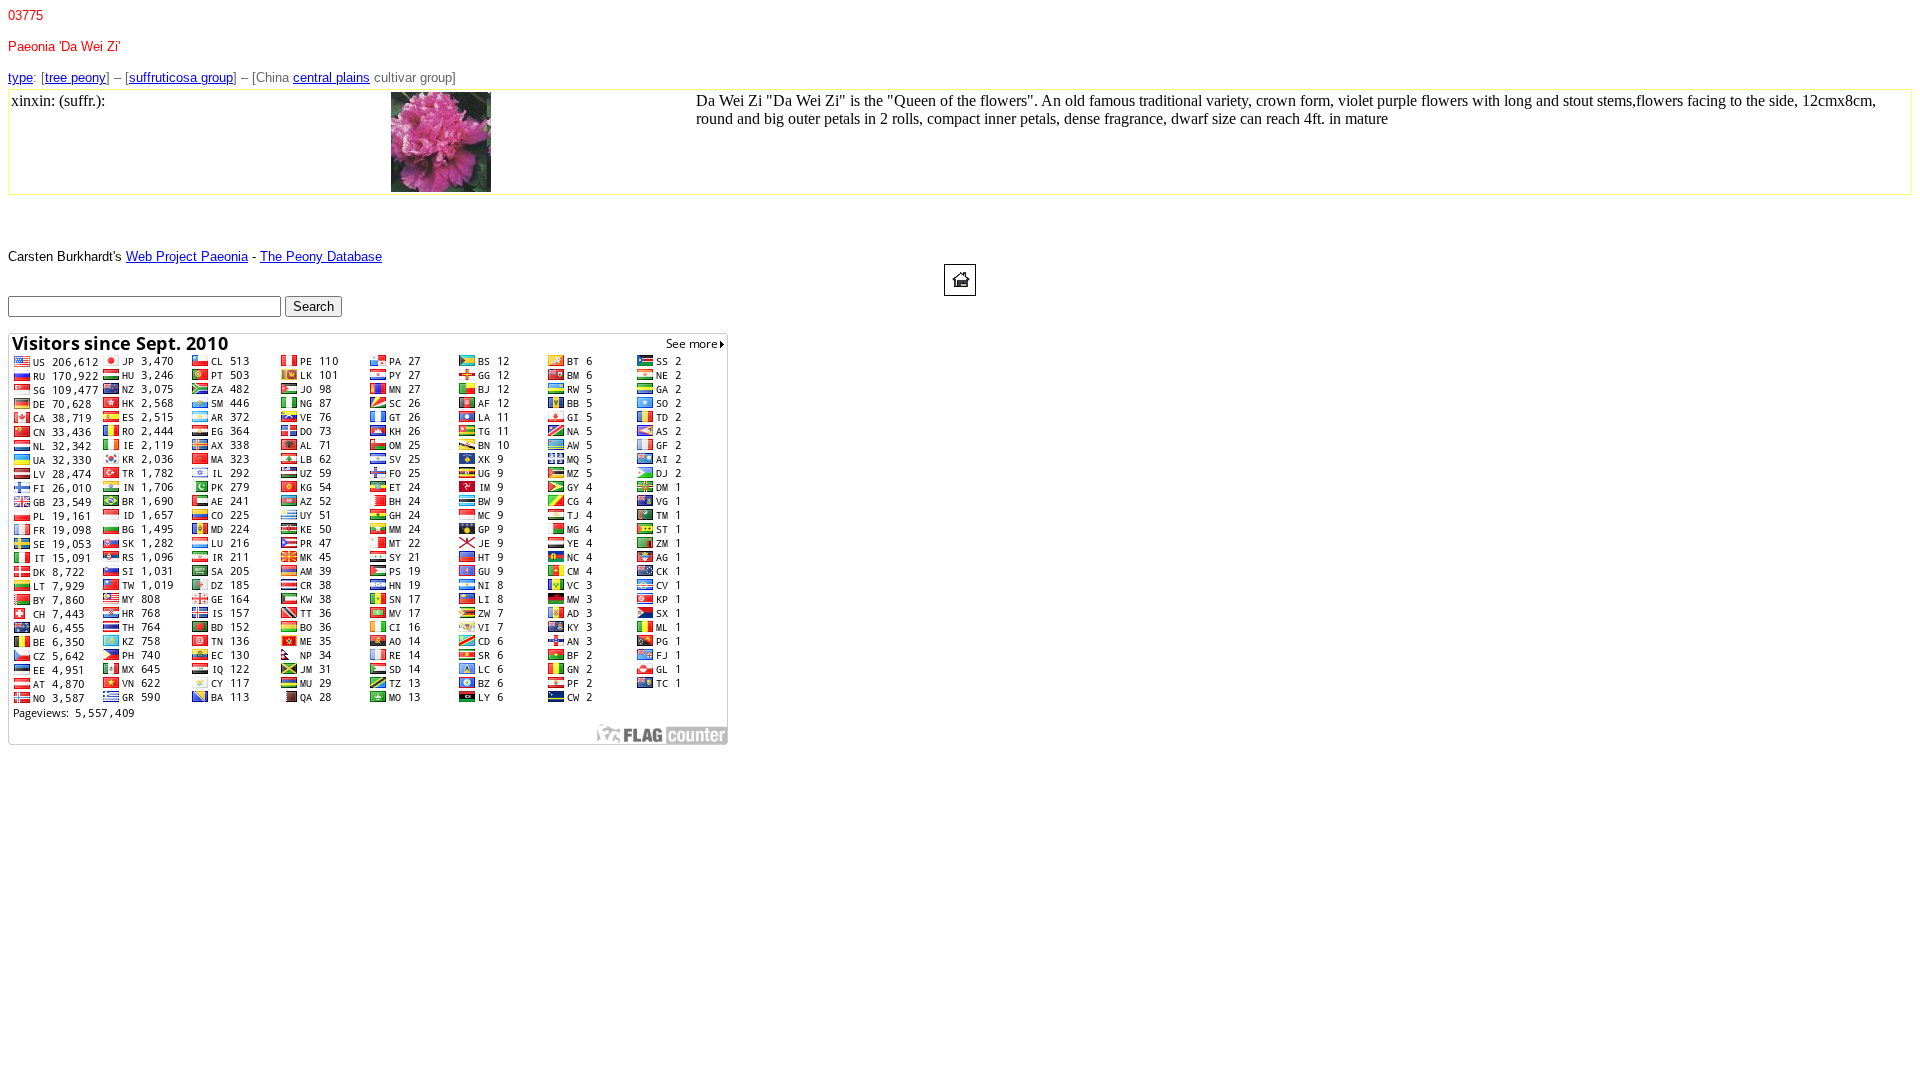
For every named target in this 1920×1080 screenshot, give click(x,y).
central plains (331, 77)
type (20, 77)
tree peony (75, 77)
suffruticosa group (181, 77)
